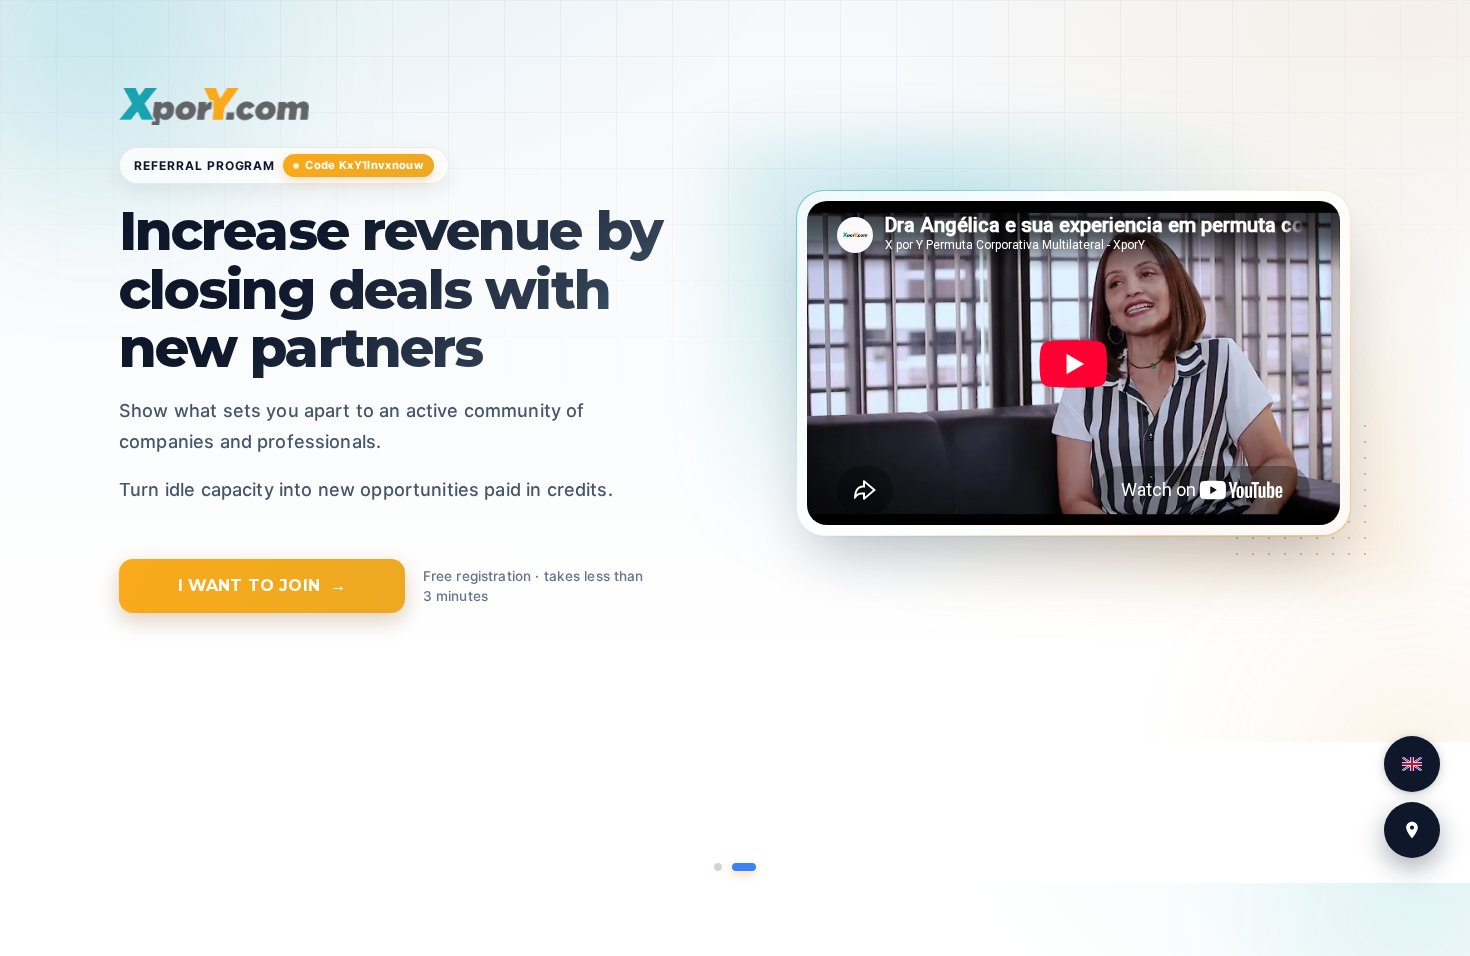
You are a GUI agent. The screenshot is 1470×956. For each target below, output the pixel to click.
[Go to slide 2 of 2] (744, 867)
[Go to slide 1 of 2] (718, 867)
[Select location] (1412, 830)
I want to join (249, 585)
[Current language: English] (1412, 764)
